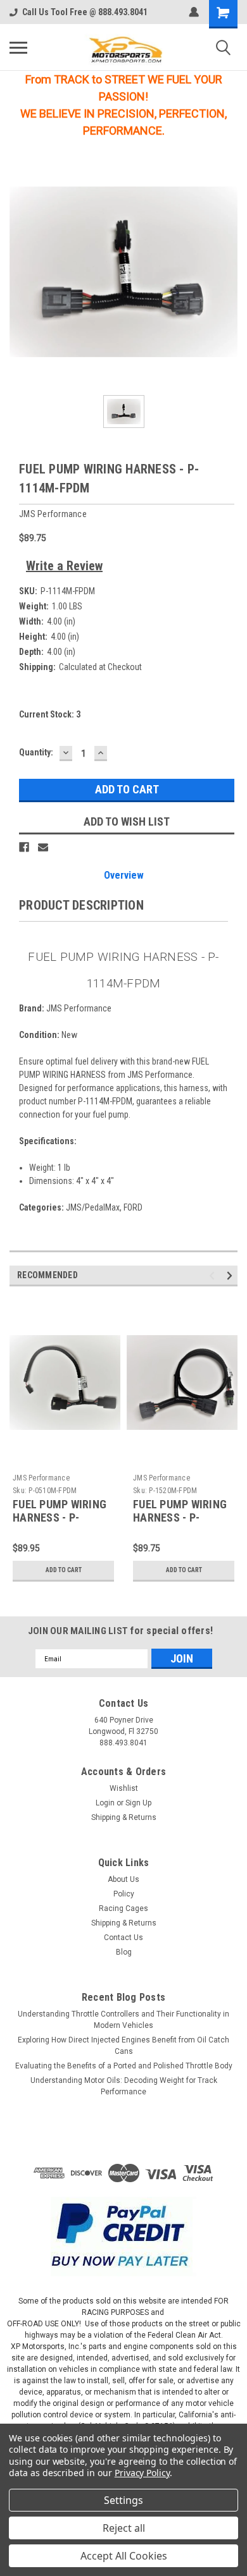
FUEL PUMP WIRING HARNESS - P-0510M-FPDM (60, 1517)
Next (231, 1276)
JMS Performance (41, 1478)
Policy (124, 1894)
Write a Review (64, 566)
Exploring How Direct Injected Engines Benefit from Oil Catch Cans (123, 2046)
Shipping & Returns (124, 1817)
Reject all (124, 2528)
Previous (214, 1276)
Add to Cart (64, 1570)
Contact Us (123, 1938)
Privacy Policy (142, 2473)
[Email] (43, 847)
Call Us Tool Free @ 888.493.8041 (85, 12)
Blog (124, 1952)
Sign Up (138, 1803)
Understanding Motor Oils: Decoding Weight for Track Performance (124, 2086)
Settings (123, 2500)
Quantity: (36, 752)
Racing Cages (123, 1908)
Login (105, 1803)
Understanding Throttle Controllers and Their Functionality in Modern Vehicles (123, 2020)
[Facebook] (24, 847)
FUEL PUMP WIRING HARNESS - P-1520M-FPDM (180, 1517)
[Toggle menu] (18, 47)
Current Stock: (50, 714)
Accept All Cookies (124, 2556)
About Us (123, 1879)
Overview (124, 875)
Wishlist (124, 1788)
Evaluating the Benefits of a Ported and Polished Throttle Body (124, 2066)
